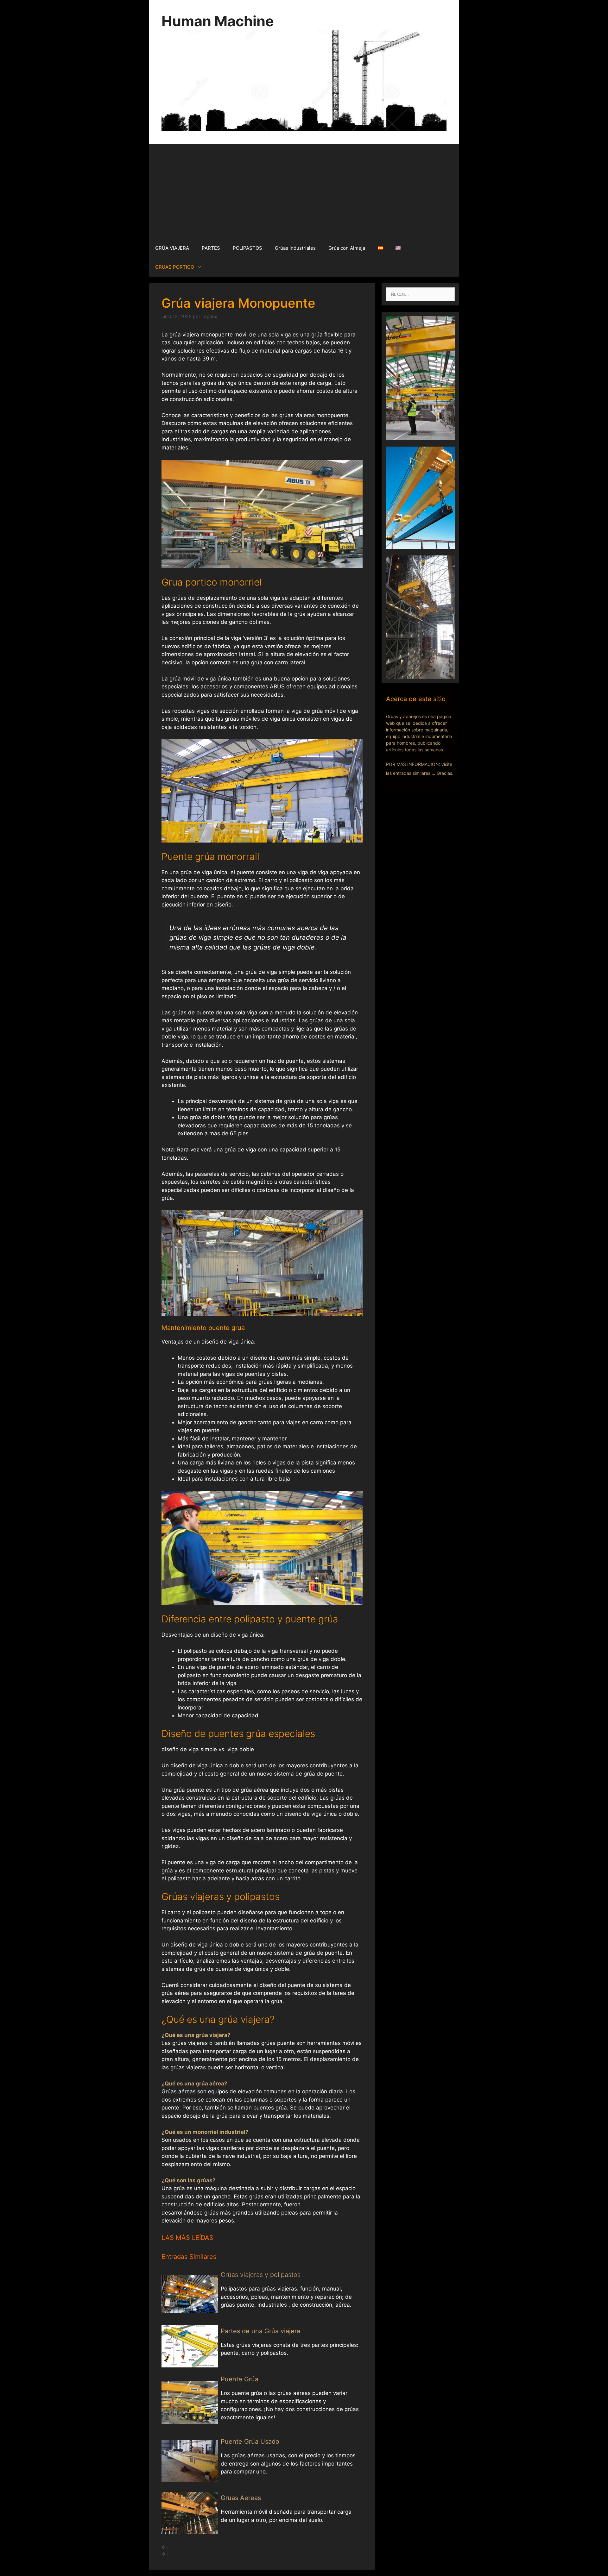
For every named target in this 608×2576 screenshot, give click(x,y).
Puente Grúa (240, 2379)
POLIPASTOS (247, 248)
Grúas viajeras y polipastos (261, 2275)
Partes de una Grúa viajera (260, 2331)
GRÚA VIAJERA (172, 248)
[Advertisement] (304, 191)
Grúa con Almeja (347, 248)
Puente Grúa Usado (250, 2441)
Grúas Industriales (295, 248)
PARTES (211, 248)
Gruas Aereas (241, 2498)
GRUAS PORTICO (175, 267)
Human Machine (218, 21)
